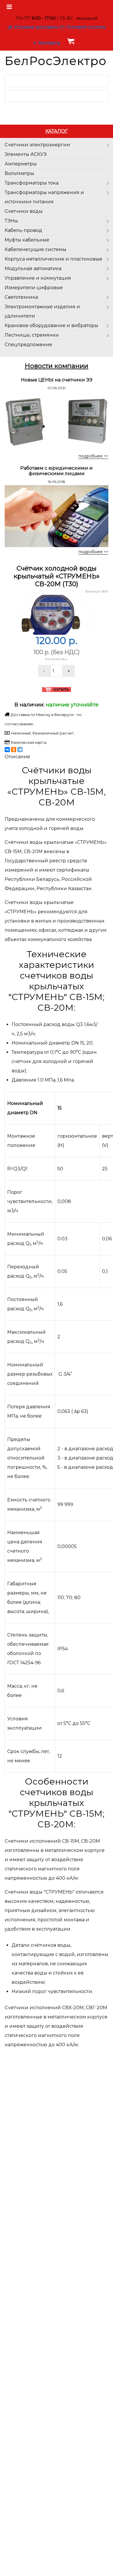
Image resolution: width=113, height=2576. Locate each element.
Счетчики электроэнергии (37, 145)
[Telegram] (20, 750)
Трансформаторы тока (32, 183)
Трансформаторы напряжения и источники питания (44, 197)
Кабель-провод (23, 230)
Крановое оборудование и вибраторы (51, 325)
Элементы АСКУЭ (26, 154)
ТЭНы (11, 221)
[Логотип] (57, 61)
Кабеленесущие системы (35, 249)
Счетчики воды (24, 211)
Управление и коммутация (38, 278)
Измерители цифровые (34, 288)
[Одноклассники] (14, 750)
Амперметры (21, 164)
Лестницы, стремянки (32, 335)
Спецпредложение (28, 345)
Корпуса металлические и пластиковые (53, 259)
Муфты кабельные (27, 240)
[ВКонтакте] (7, 750)
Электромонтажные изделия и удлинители (42, 311)
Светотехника (21, 297)
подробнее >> (93, 456)
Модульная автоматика (33, 269)
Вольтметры (19, 173)
